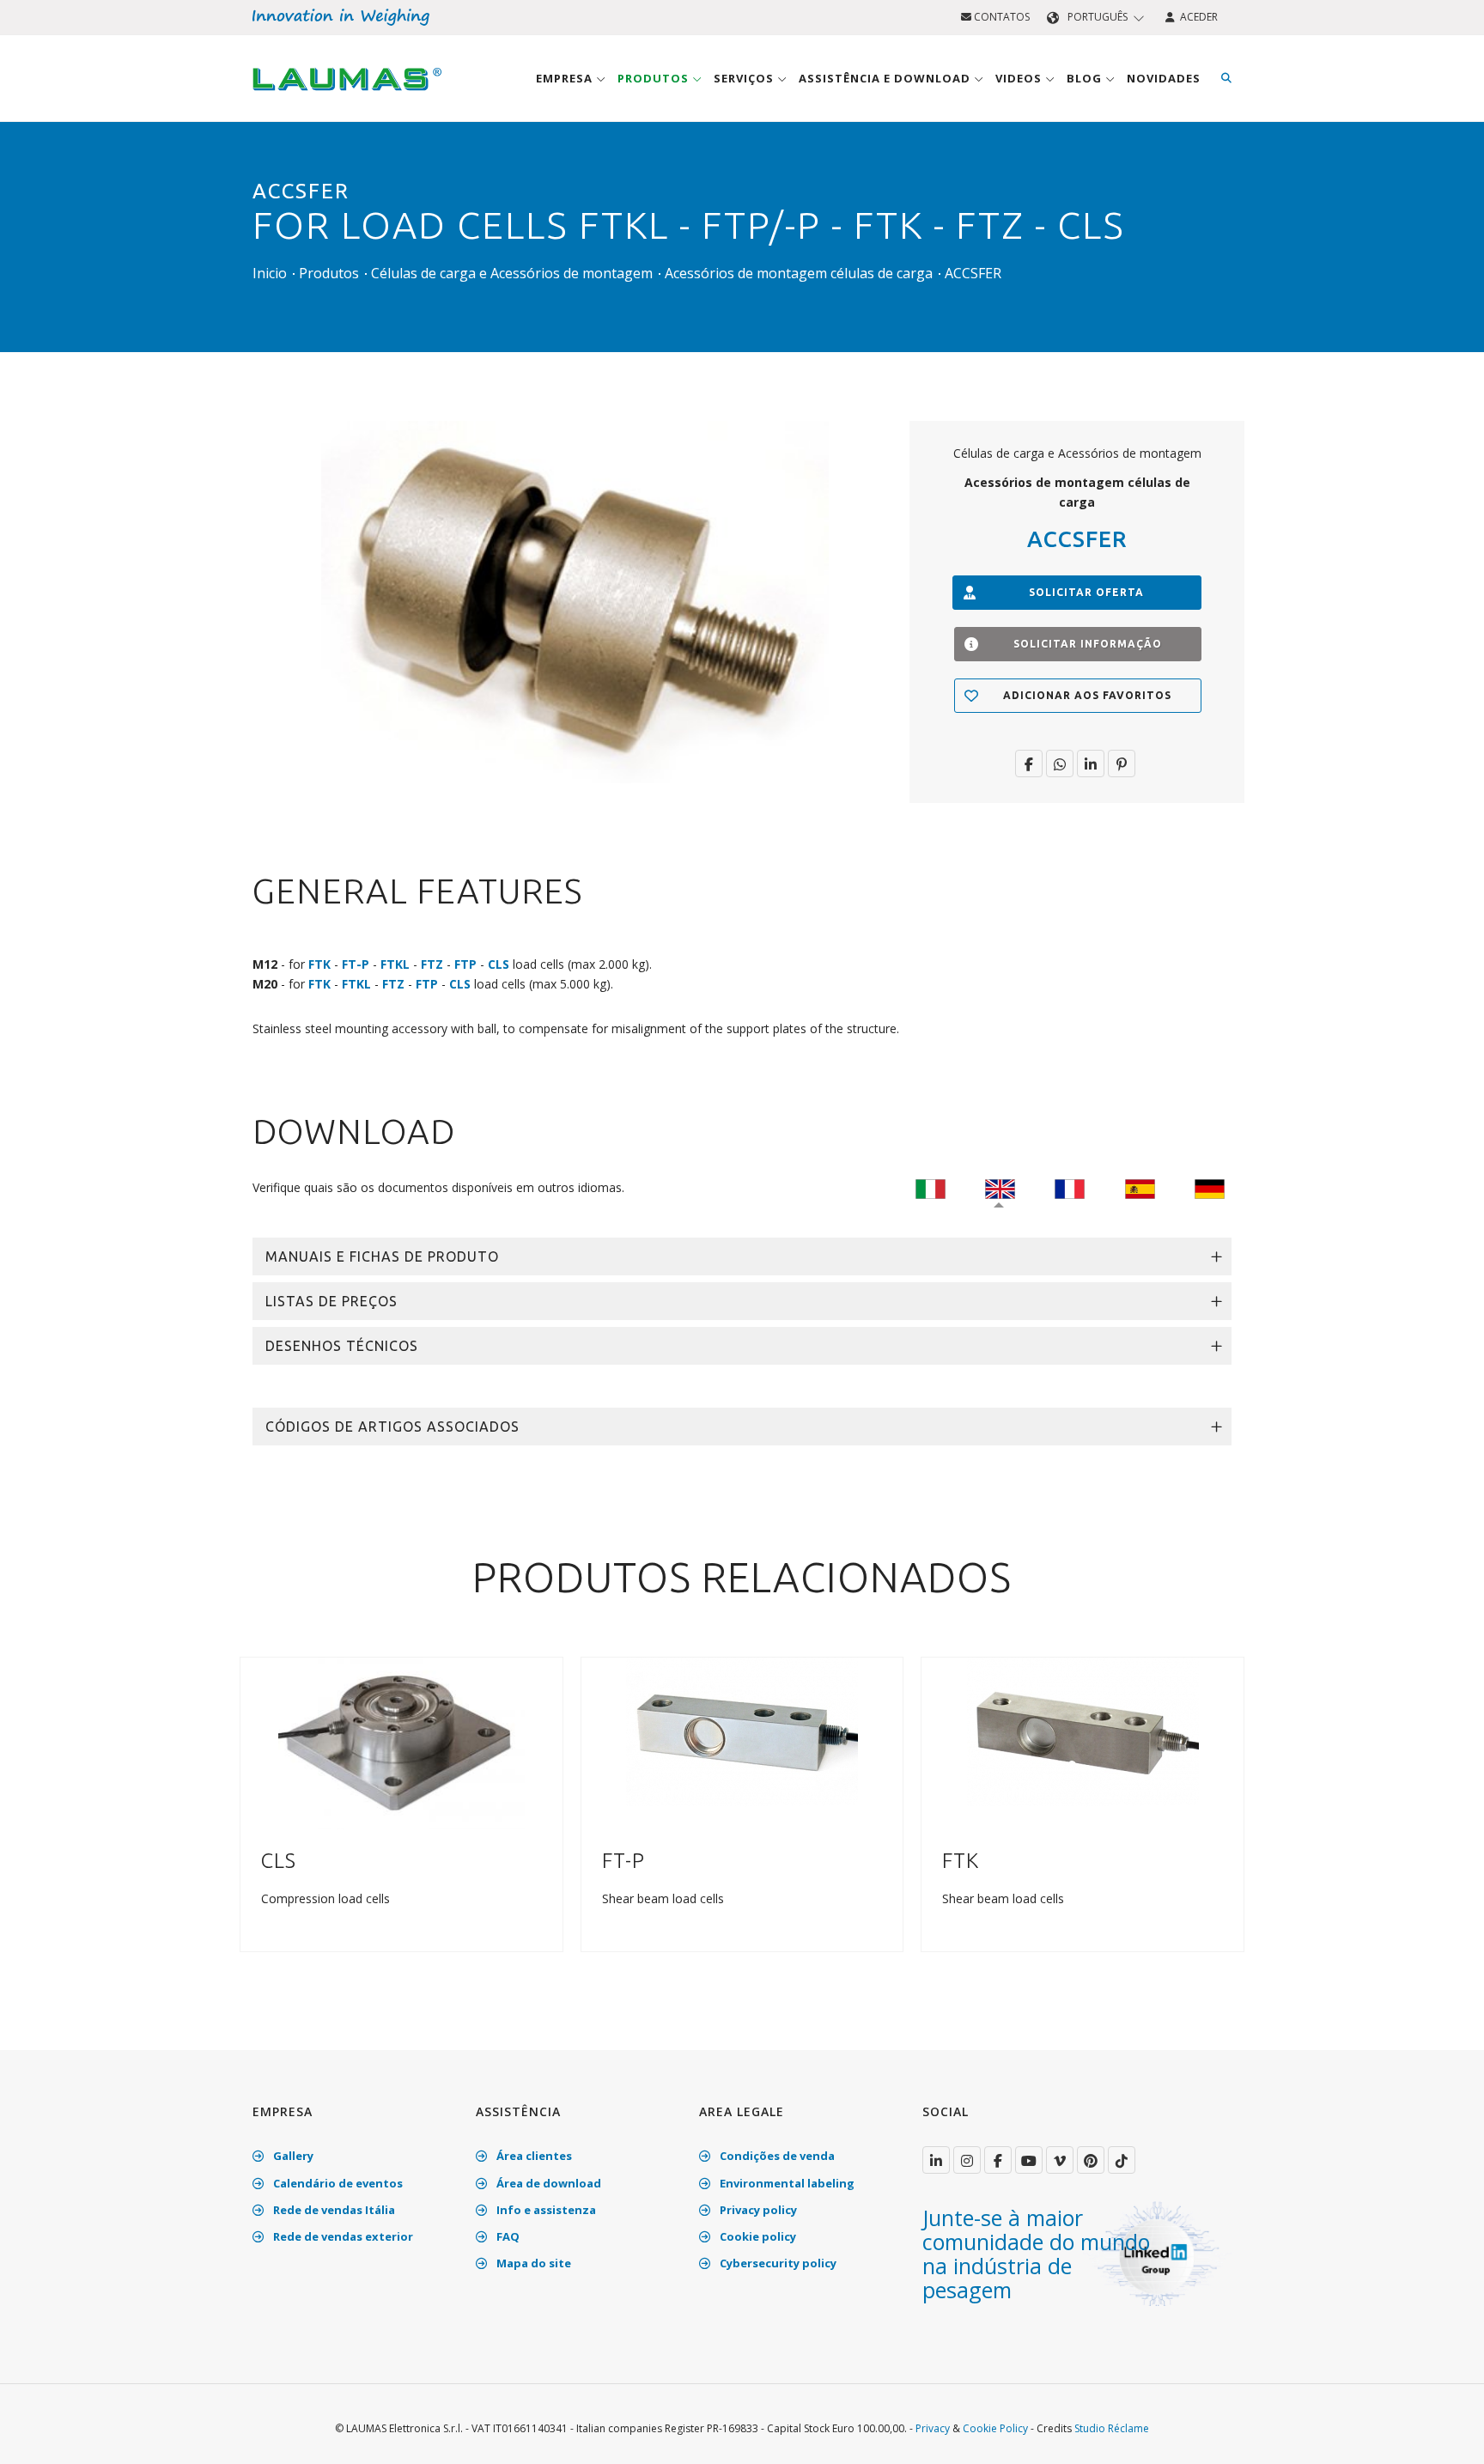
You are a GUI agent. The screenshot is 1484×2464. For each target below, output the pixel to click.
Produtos (655, 78)
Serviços (745, 78)
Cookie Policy (995, 2428)
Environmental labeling (786, 2183)
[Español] (1140, 1187)
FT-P (356, 964)
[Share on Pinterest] (1122, 764)
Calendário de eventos (337, 2183)
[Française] (1070, 1187)
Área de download (547, 2183)
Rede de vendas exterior (342, 2236)
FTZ (432, 964)
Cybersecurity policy (777, 2263)
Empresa (566, 78)
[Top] (1444, 2433)
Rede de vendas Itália (333, 2210)
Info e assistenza (545, 2210)
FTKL (395, 964)
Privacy (933, 2428)
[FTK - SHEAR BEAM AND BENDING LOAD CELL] (1083, 1731)
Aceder (1196, 17)
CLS (499, 964)
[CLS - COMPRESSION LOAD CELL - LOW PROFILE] (401, 1742)
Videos (1020, 78)
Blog (1086, 78)
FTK (319, 964)
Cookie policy (757, 2236)
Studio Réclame (1112, 2428)
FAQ (507, 2236)
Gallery (292, 2156)
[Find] (1226, 78)
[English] (1000, 1187)
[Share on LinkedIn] (1091, 764)
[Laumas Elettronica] (347, 95)
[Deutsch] (1210, 1187)
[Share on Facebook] (1029, 764)
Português (1098, 17)
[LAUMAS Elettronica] (936, 2160)
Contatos (1000, 17)
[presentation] (259, 1819)
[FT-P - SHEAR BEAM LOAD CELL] (742, 1731)
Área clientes (533, 2156)
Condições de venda (776, 2156)
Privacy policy (757, 2210)
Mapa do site (532, 2263)
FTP (465, 964)
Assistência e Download (886, 78)
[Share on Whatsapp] (1060, 764)
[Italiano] (931, 1187)
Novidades (1164, 78)
